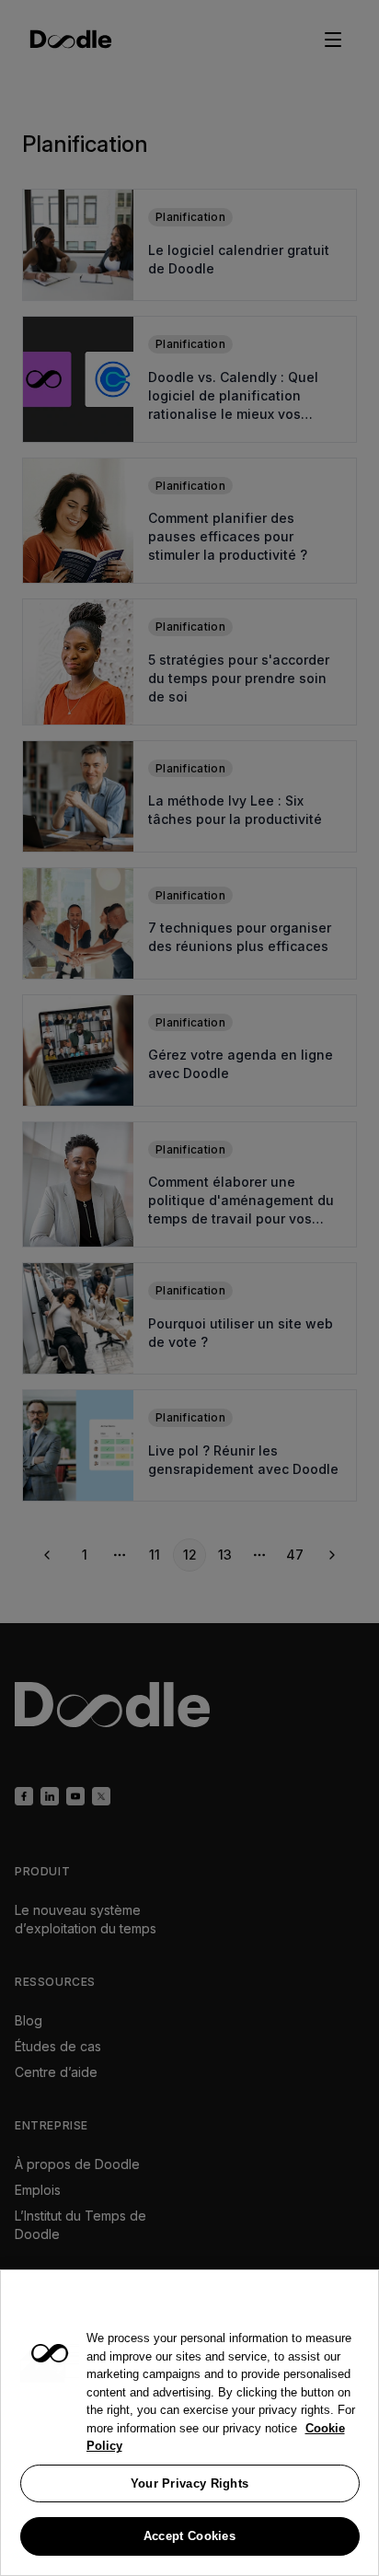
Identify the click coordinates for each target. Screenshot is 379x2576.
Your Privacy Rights (190, 2483)
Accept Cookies (189, 2536)
